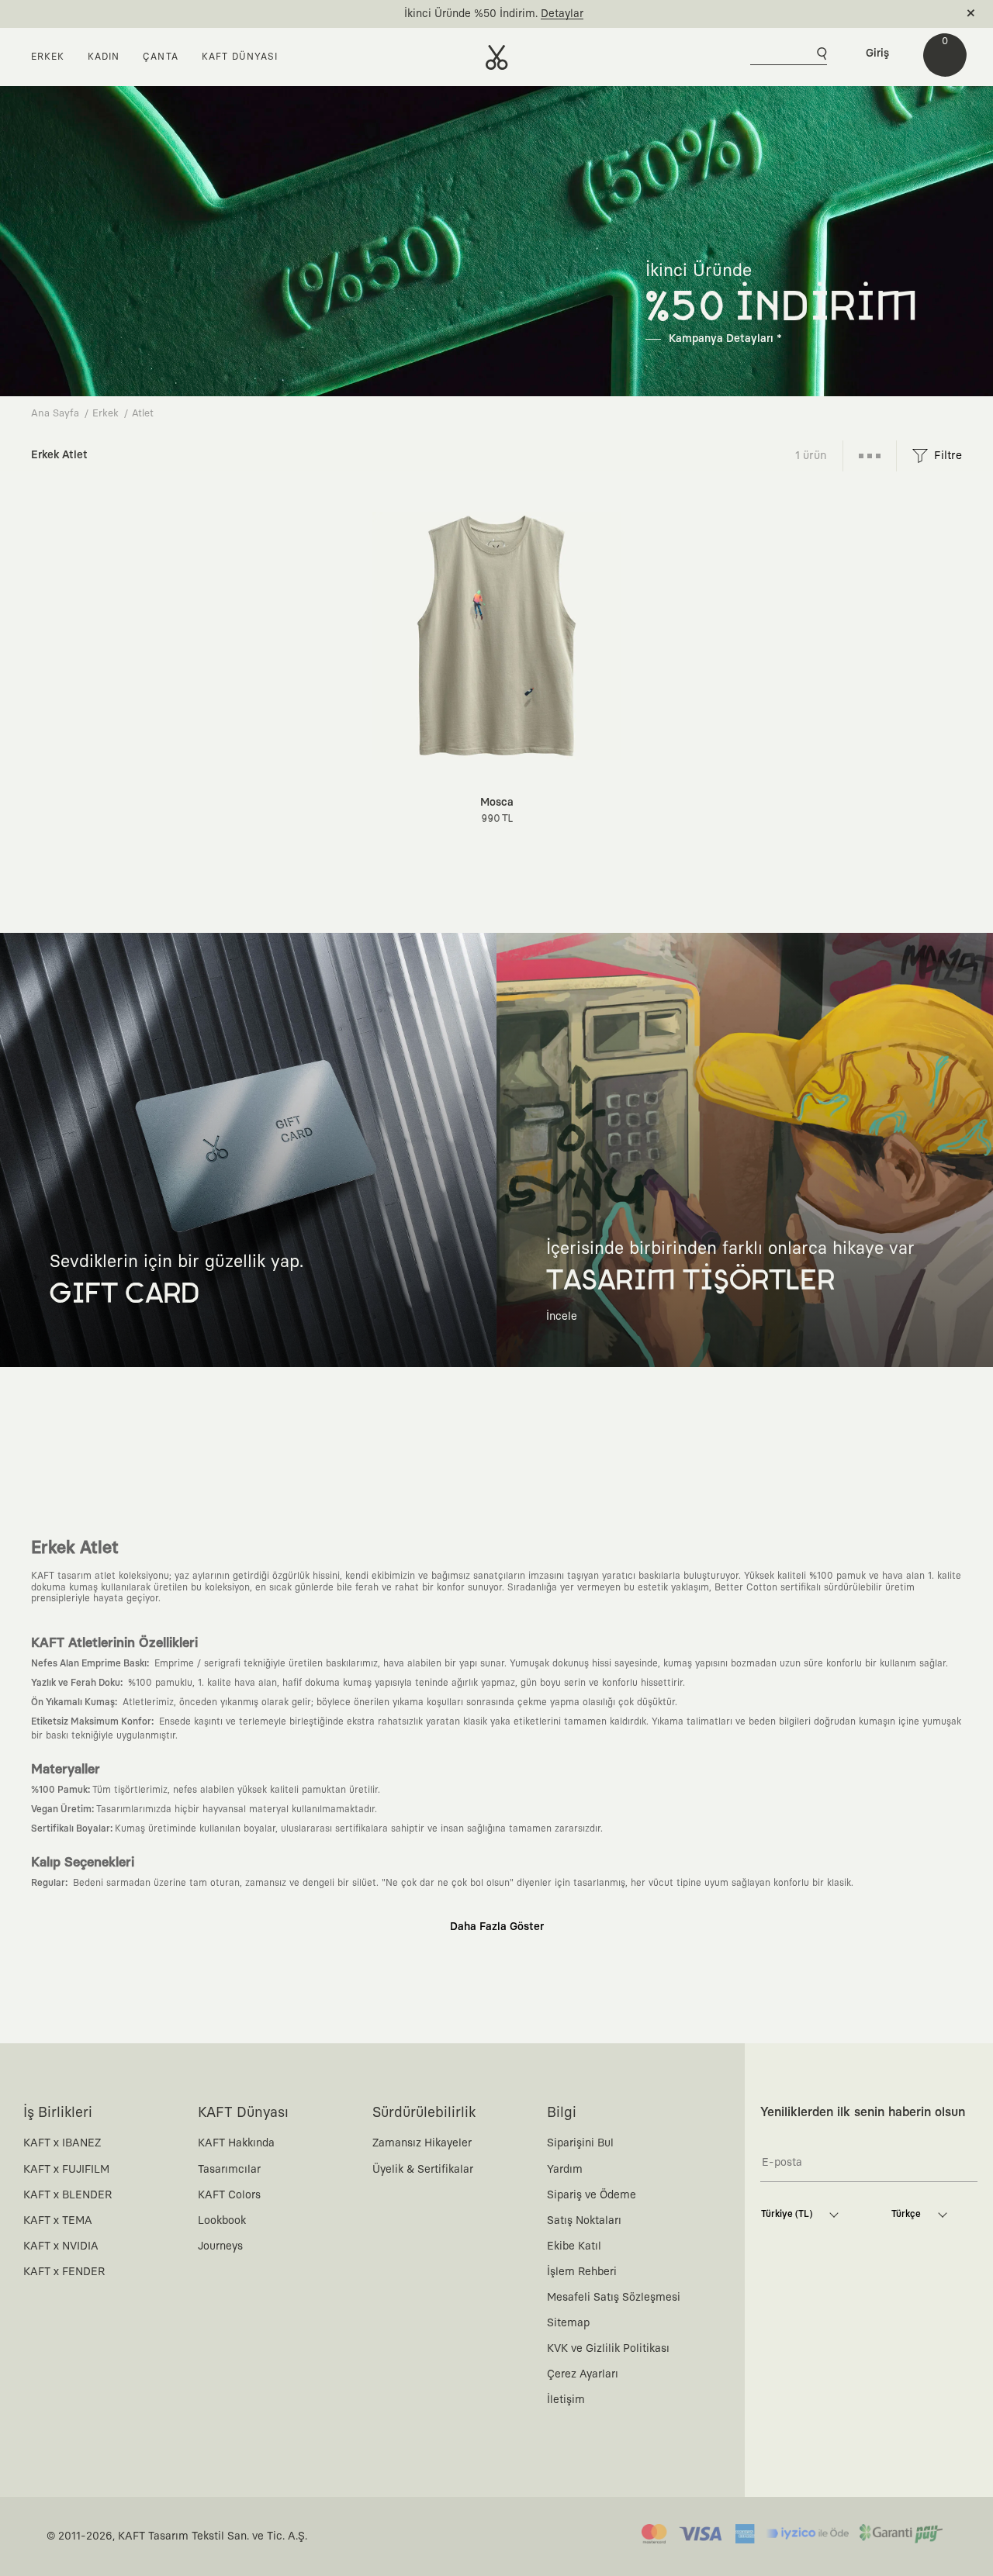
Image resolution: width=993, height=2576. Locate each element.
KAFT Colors (229, 2195)
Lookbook (222, 2221)
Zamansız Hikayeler (422, 2143)
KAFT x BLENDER (67, 2195)
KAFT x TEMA (58, 2221)
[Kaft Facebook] (773, 2422)
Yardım (565, 2170)
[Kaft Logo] (497, 57)
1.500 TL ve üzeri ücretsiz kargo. (479, 14)
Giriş (877, 54)
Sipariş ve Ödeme (592, 2195)
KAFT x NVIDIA (61, 2246)
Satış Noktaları (584, 2221)
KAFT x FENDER (64, 2272)
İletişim (566, 2400)
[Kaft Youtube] (874, 2422)
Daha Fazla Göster (497, 1927)
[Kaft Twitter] (907, 2422)
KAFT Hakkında (236, 2143)
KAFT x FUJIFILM (66, 2170)
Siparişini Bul (580, 2143)
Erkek (106, 414)
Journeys (220, 2246)
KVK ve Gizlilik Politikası (608, 2349)
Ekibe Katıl (574, 2246)
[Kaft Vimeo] (840, 2422)
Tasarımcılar (229, 2170)
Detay (581, 14)
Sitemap (568, 2323)
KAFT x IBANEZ (62, 2143)
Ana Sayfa (55, 414)
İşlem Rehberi (582, 2272)
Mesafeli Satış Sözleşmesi (614, 2298)
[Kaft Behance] (940, 2422)
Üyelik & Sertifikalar (423, 2170)
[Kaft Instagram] (807, 2422)
